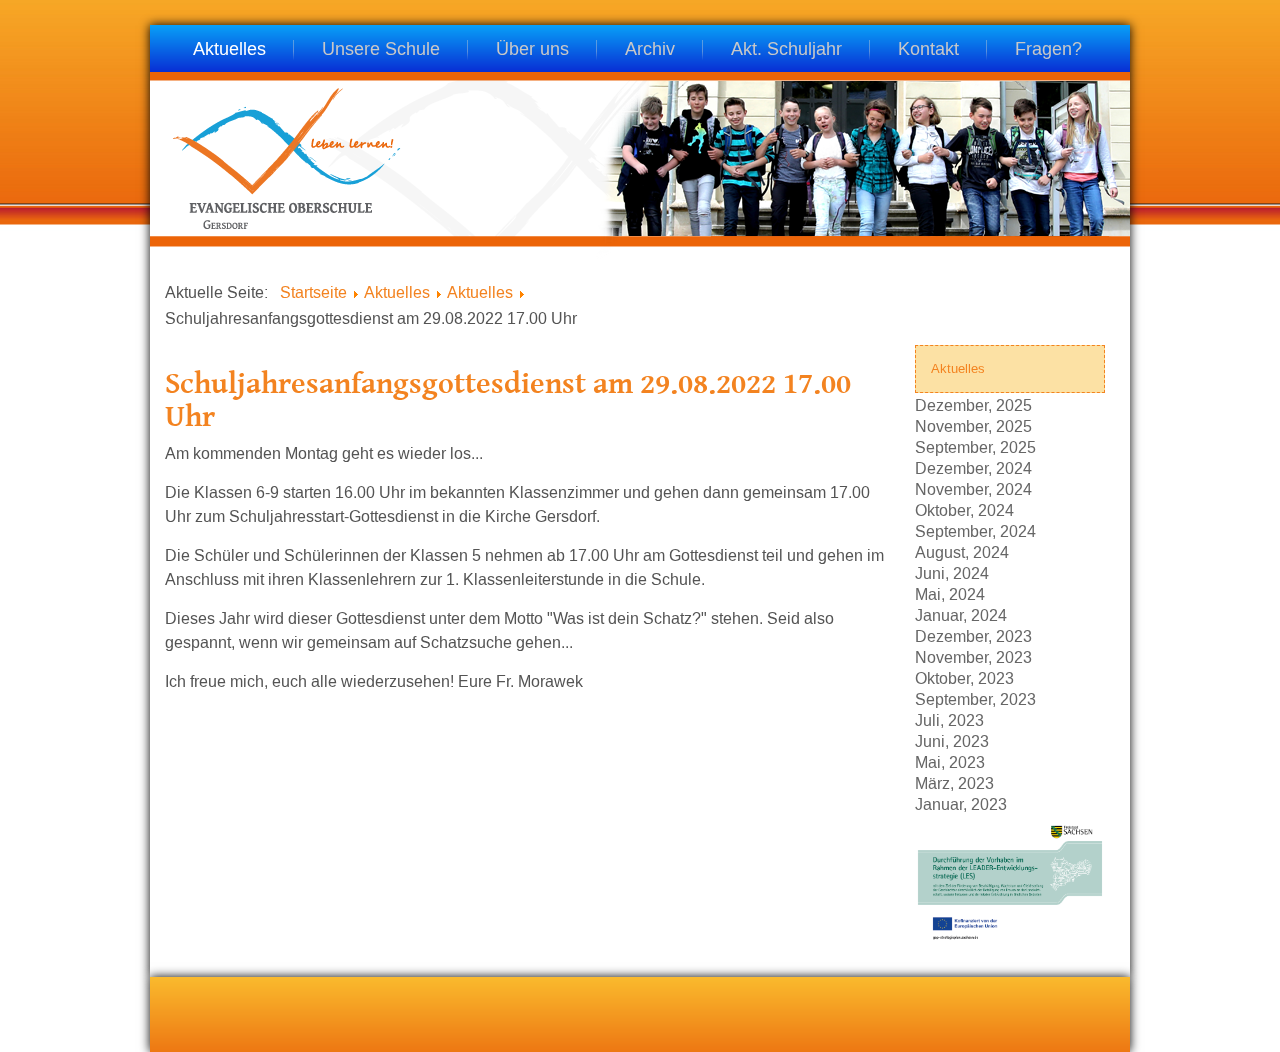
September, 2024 (975, 530)
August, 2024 (962, 551)
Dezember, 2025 (973, 404)
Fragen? (1048, 50)
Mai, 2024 (950, 593)
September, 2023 (975, 698)
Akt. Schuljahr (786, 50)
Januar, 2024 (961, 614)
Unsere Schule (381, 50)
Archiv (650, 50)
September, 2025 (975, 446)
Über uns (532, 50)
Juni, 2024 (952, 572)
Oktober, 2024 (964, 509)
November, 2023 (973, 656)
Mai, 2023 (950, 761)
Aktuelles (229, 50)
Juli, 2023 (949, 719)
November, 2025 (973, 425)
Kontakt (928, 50)
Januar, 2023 (961, 803)
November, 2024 (973, 488)
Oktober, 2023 (964, 677)
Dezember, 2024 (973, 467)
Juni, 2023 (952, 740)
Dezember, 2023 (973, 635)
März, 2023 (954, 782)
